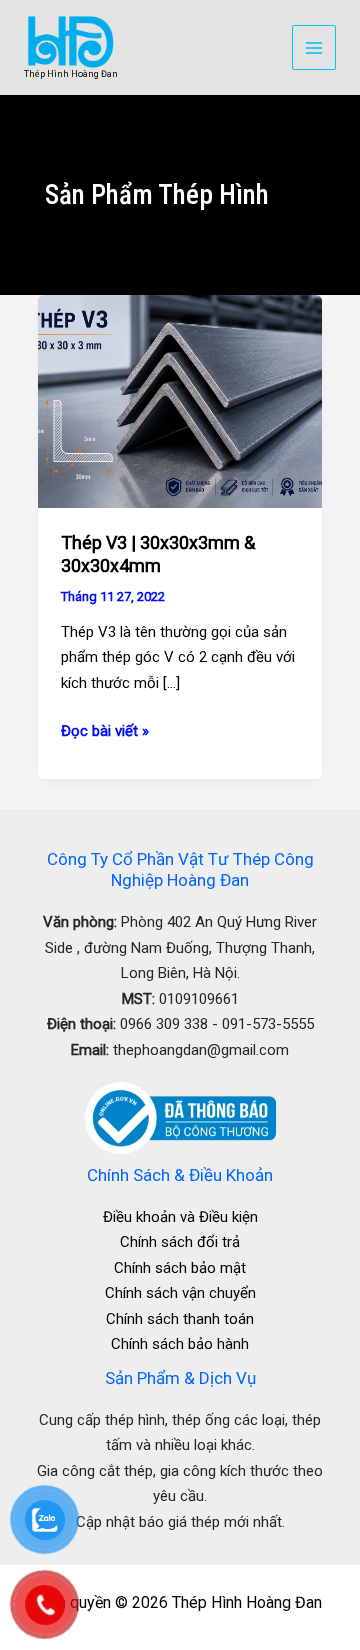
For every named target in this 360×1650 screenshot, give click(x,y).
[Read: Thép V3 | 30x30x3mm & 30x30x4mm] (180, 401)
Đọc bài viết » (105, 729)
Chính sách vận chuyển (180, 1293)
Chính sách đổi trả (180, 1242)
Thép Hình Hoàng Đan (71, 74)
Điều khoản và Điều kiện (180, 1217)
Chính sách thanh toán (180, 1319)
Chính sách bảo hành (180, 1344)
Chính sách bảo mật (180, 1268)
